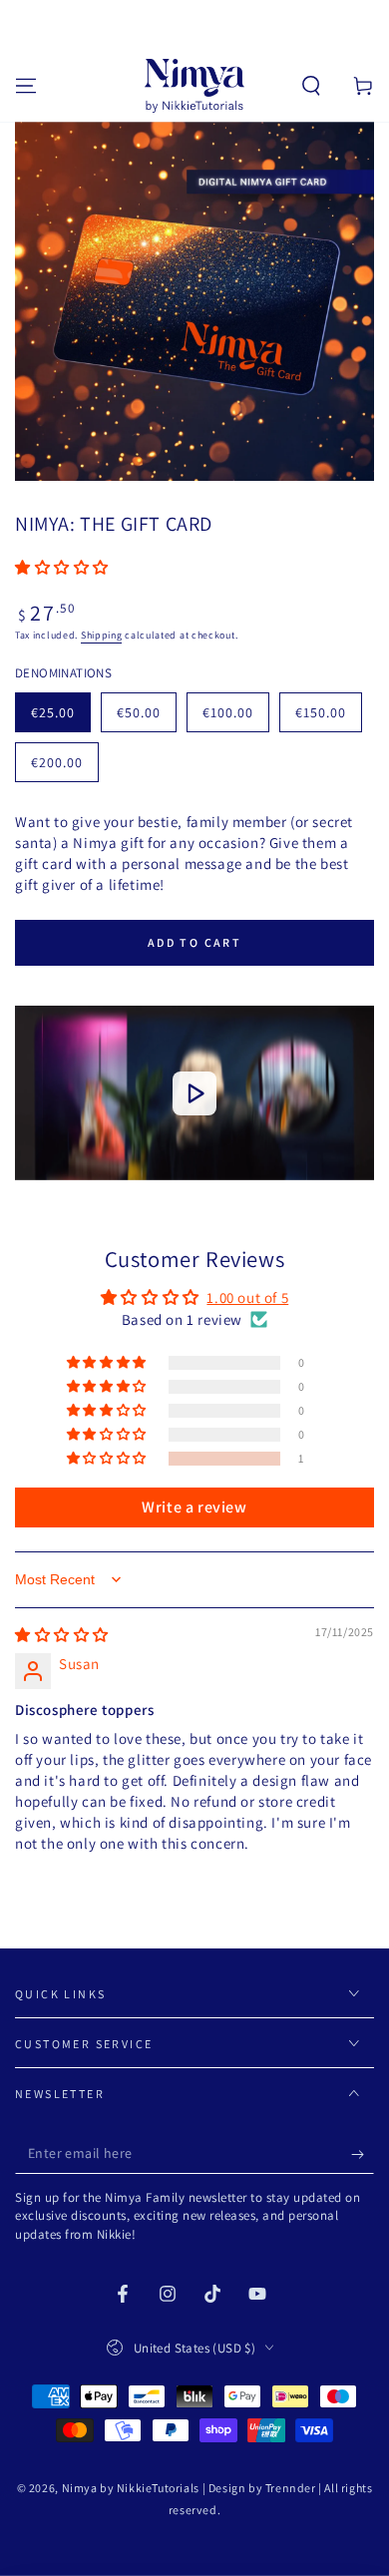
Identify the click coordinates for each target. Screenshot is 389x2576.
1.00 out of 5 (247, 1297)
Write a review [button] (194, 1507)
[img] (62, 1635)
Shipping (102, 635)
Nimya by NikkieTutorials (131, 2488)
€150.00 (328, 718)
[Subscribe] (363, 2154)
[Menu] (26, 86)
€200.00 (64, 768)
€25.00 (60, 718)
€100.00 (235, 718)
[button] (311, 86)
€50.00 (146, 718)
